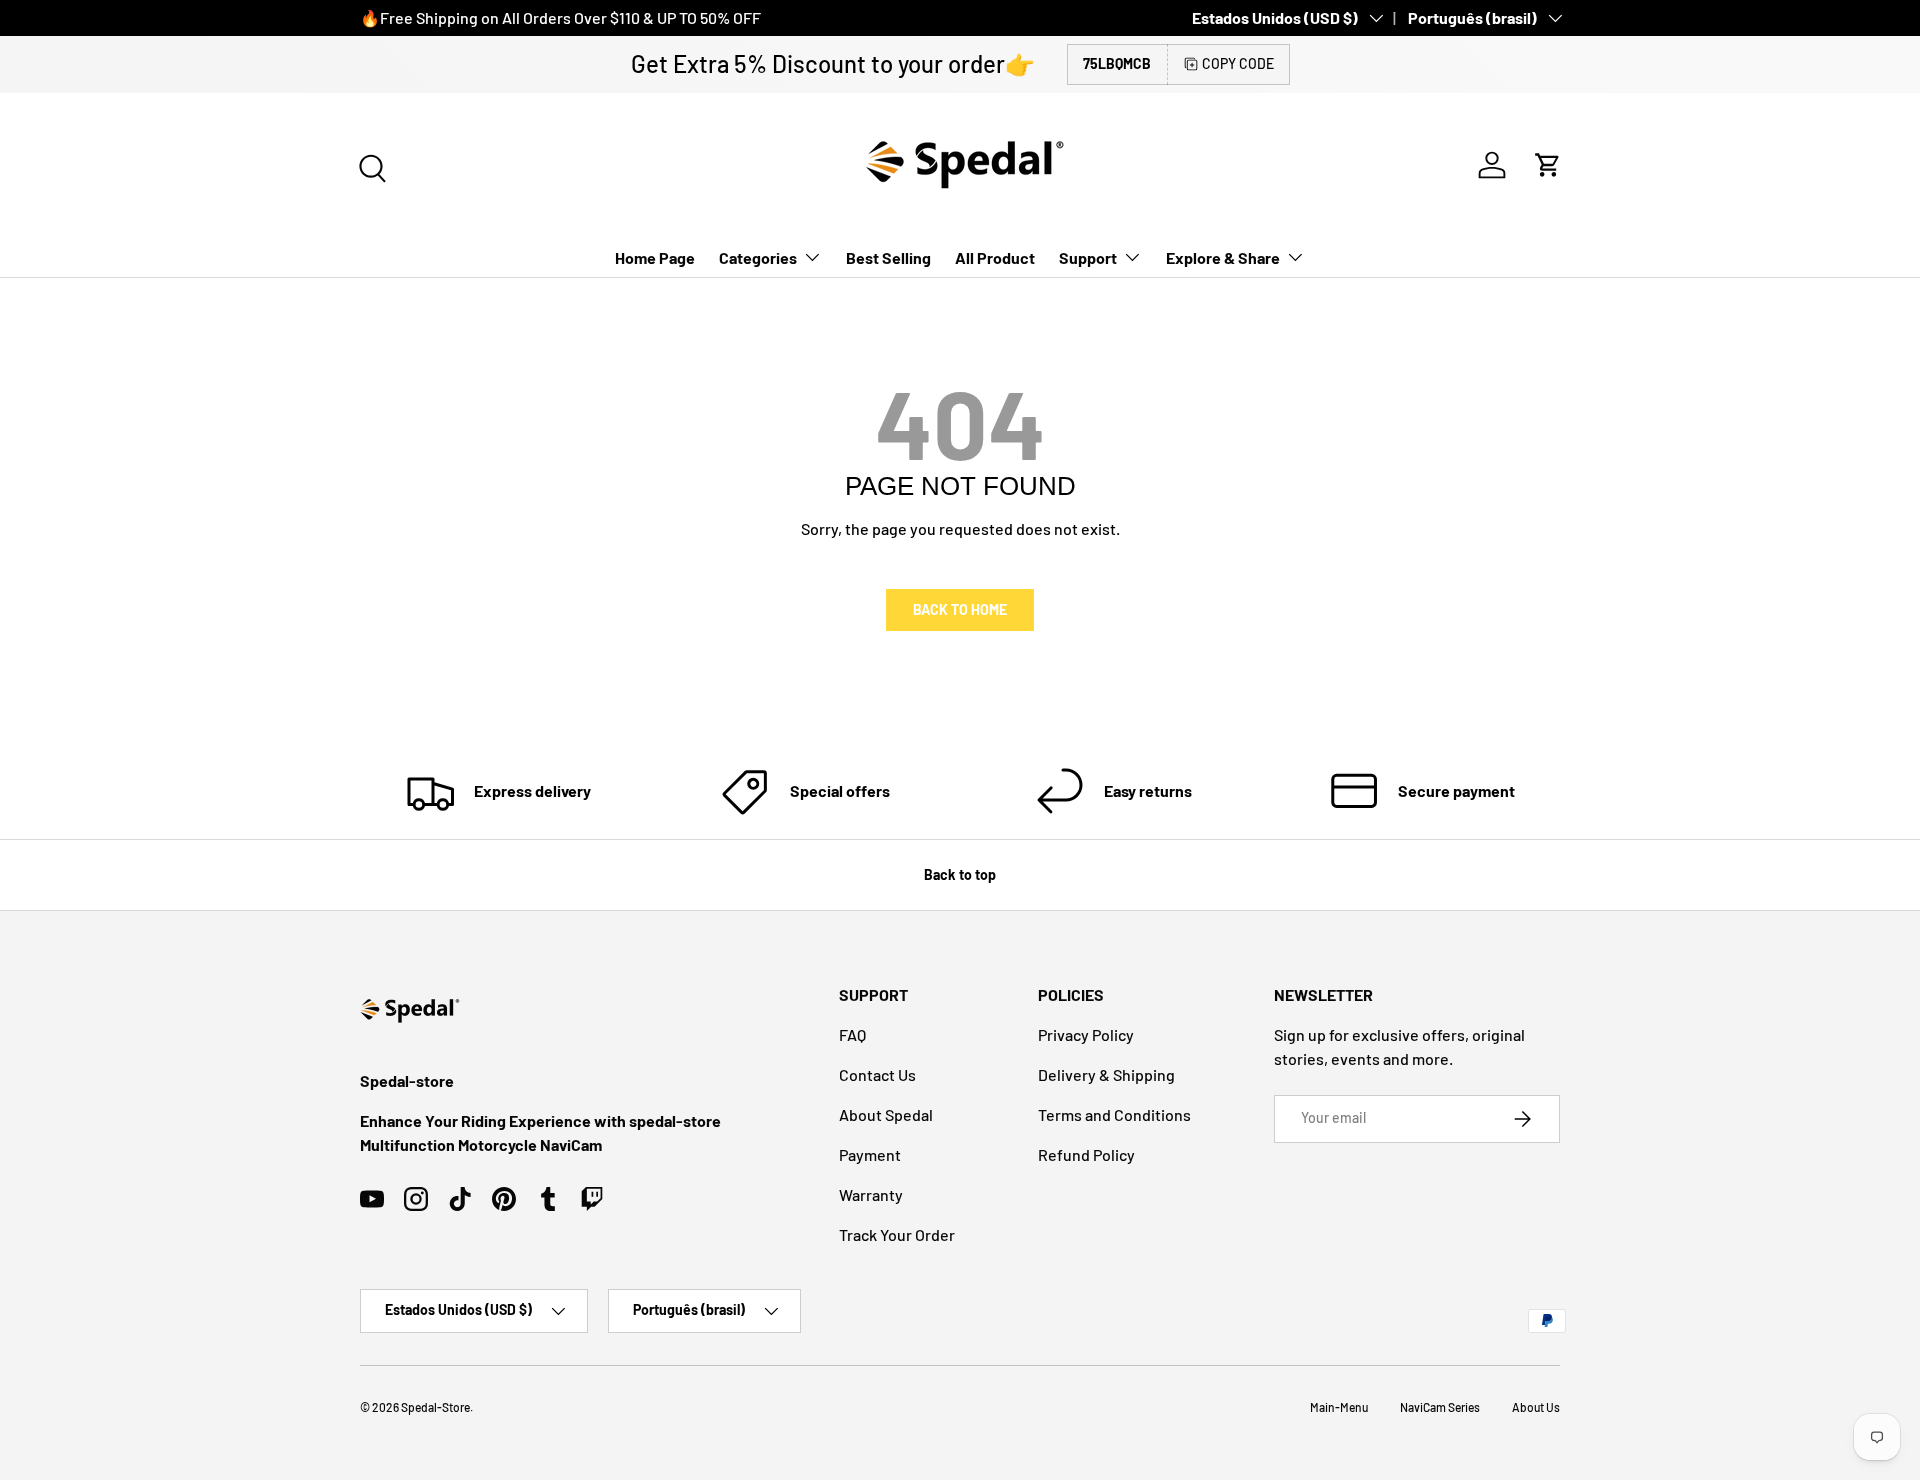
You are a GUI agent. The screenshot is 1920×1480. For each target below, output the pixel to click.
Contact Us (877, 1074)
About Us (1536, 1407)
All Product (995, 257)
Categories (758, 257)
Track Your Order (897, 1234)
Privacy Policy (1086, 1034)
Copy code (1238, 63)
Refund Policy (1086, 1154)
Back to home (960, 609)
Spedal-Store (435, 1407)
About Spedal (886, 1114)
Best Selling (888, 257)
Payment (870, 1154)
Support (1088, 257)
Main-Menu (1339, 1407)
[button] (1548, 165)
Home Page (655, 257)
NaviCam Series (1440, 1407)
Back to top (960, 874)
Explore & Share (1223, 257)
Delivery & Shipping (1106, 1074)
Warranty (871, 1194)
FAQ (852, 1034)
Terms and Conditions (1114, 1114)
